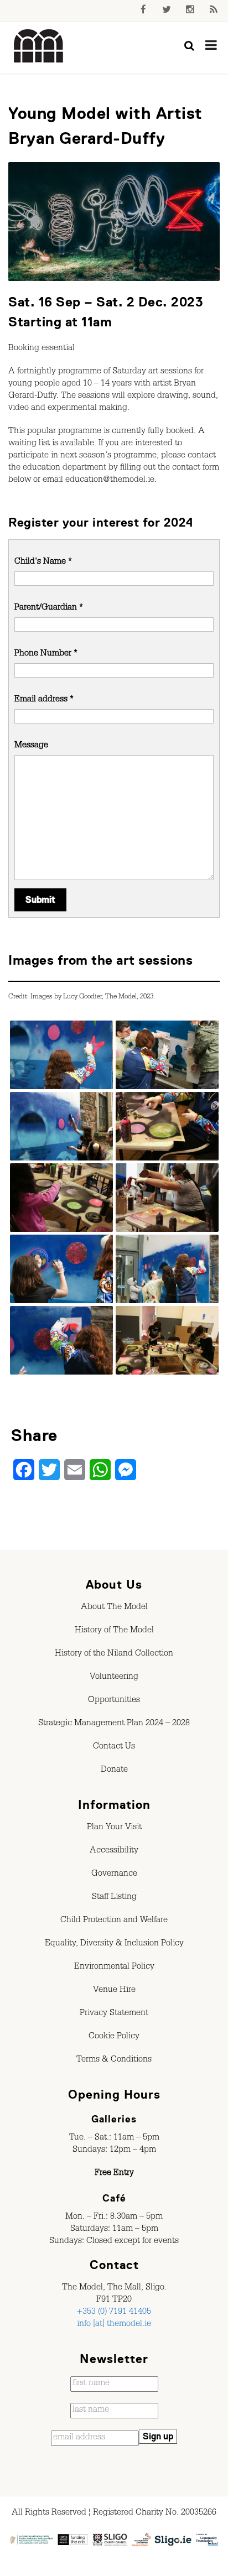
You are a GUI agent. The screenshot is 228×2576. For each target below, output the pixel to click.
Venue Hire (114, 1991)
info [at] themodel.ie (114, 2325)
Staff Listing (114, 1898)
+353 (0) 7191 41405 (114, 2313)
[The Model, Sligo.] (39, 46)
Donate (114, 1771)
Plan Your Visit (114, 1828)
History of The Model (114, 1631)
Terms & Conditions (114, 2060)
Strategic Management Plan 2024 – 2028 (114, 1724)
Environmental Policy (114, 1968)
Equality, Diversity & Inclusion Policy (114, 1944)
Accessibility (114, 1851)
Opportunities (114, 1701)
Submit (40, 900)
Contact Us (114, 1747)
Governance (114, 1875)
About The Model (114, 1608)
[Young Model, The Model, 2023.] (61, 1056)
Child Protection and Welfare (114, 1921)
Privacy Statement (114, 2014)
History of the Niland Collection (114, 1654)
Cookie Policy (114, 2037)
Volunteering (114, 1678)
